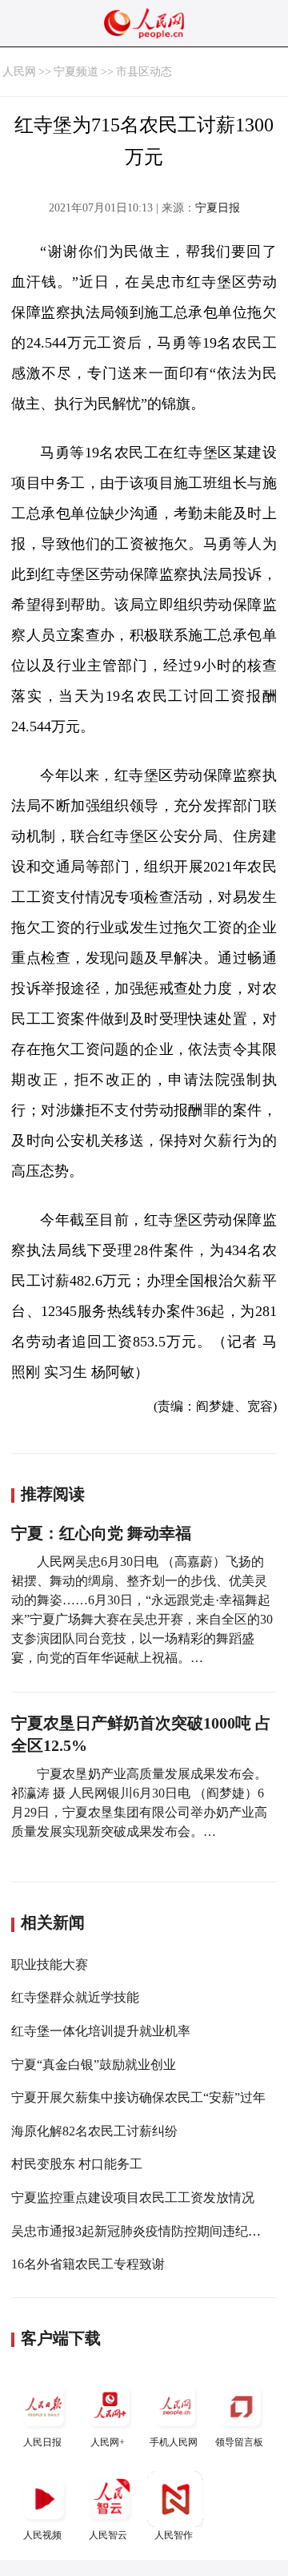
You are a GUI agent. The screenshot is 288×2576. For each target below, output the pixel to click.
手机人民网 (174, 2442)
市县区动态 (144, 72)
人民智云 (108, 2535)
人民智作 (174, 2535)
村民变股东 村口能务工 (77, 2164)
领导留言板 (239, 2442)
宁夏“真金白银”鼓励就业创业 (94, 2065)
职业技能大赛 (50, 1964)
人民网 (19, 72)
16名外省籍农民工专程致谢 (88, 2264)
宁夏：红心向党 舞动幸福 (101, 1533)
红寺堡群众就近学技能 (75, 1997)
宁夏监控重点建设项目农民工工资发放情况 (133, 2198)
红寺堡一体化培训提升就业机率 (101, 2031)
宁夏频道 (76, 72)
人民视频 (42, 2535)
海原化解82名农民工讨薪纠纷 (94, 2131)
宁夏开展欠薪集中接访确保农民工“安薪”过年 (138, 2097)
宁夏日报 (218, 208)
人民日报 (42, 2442)
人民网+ (108, 2442)
